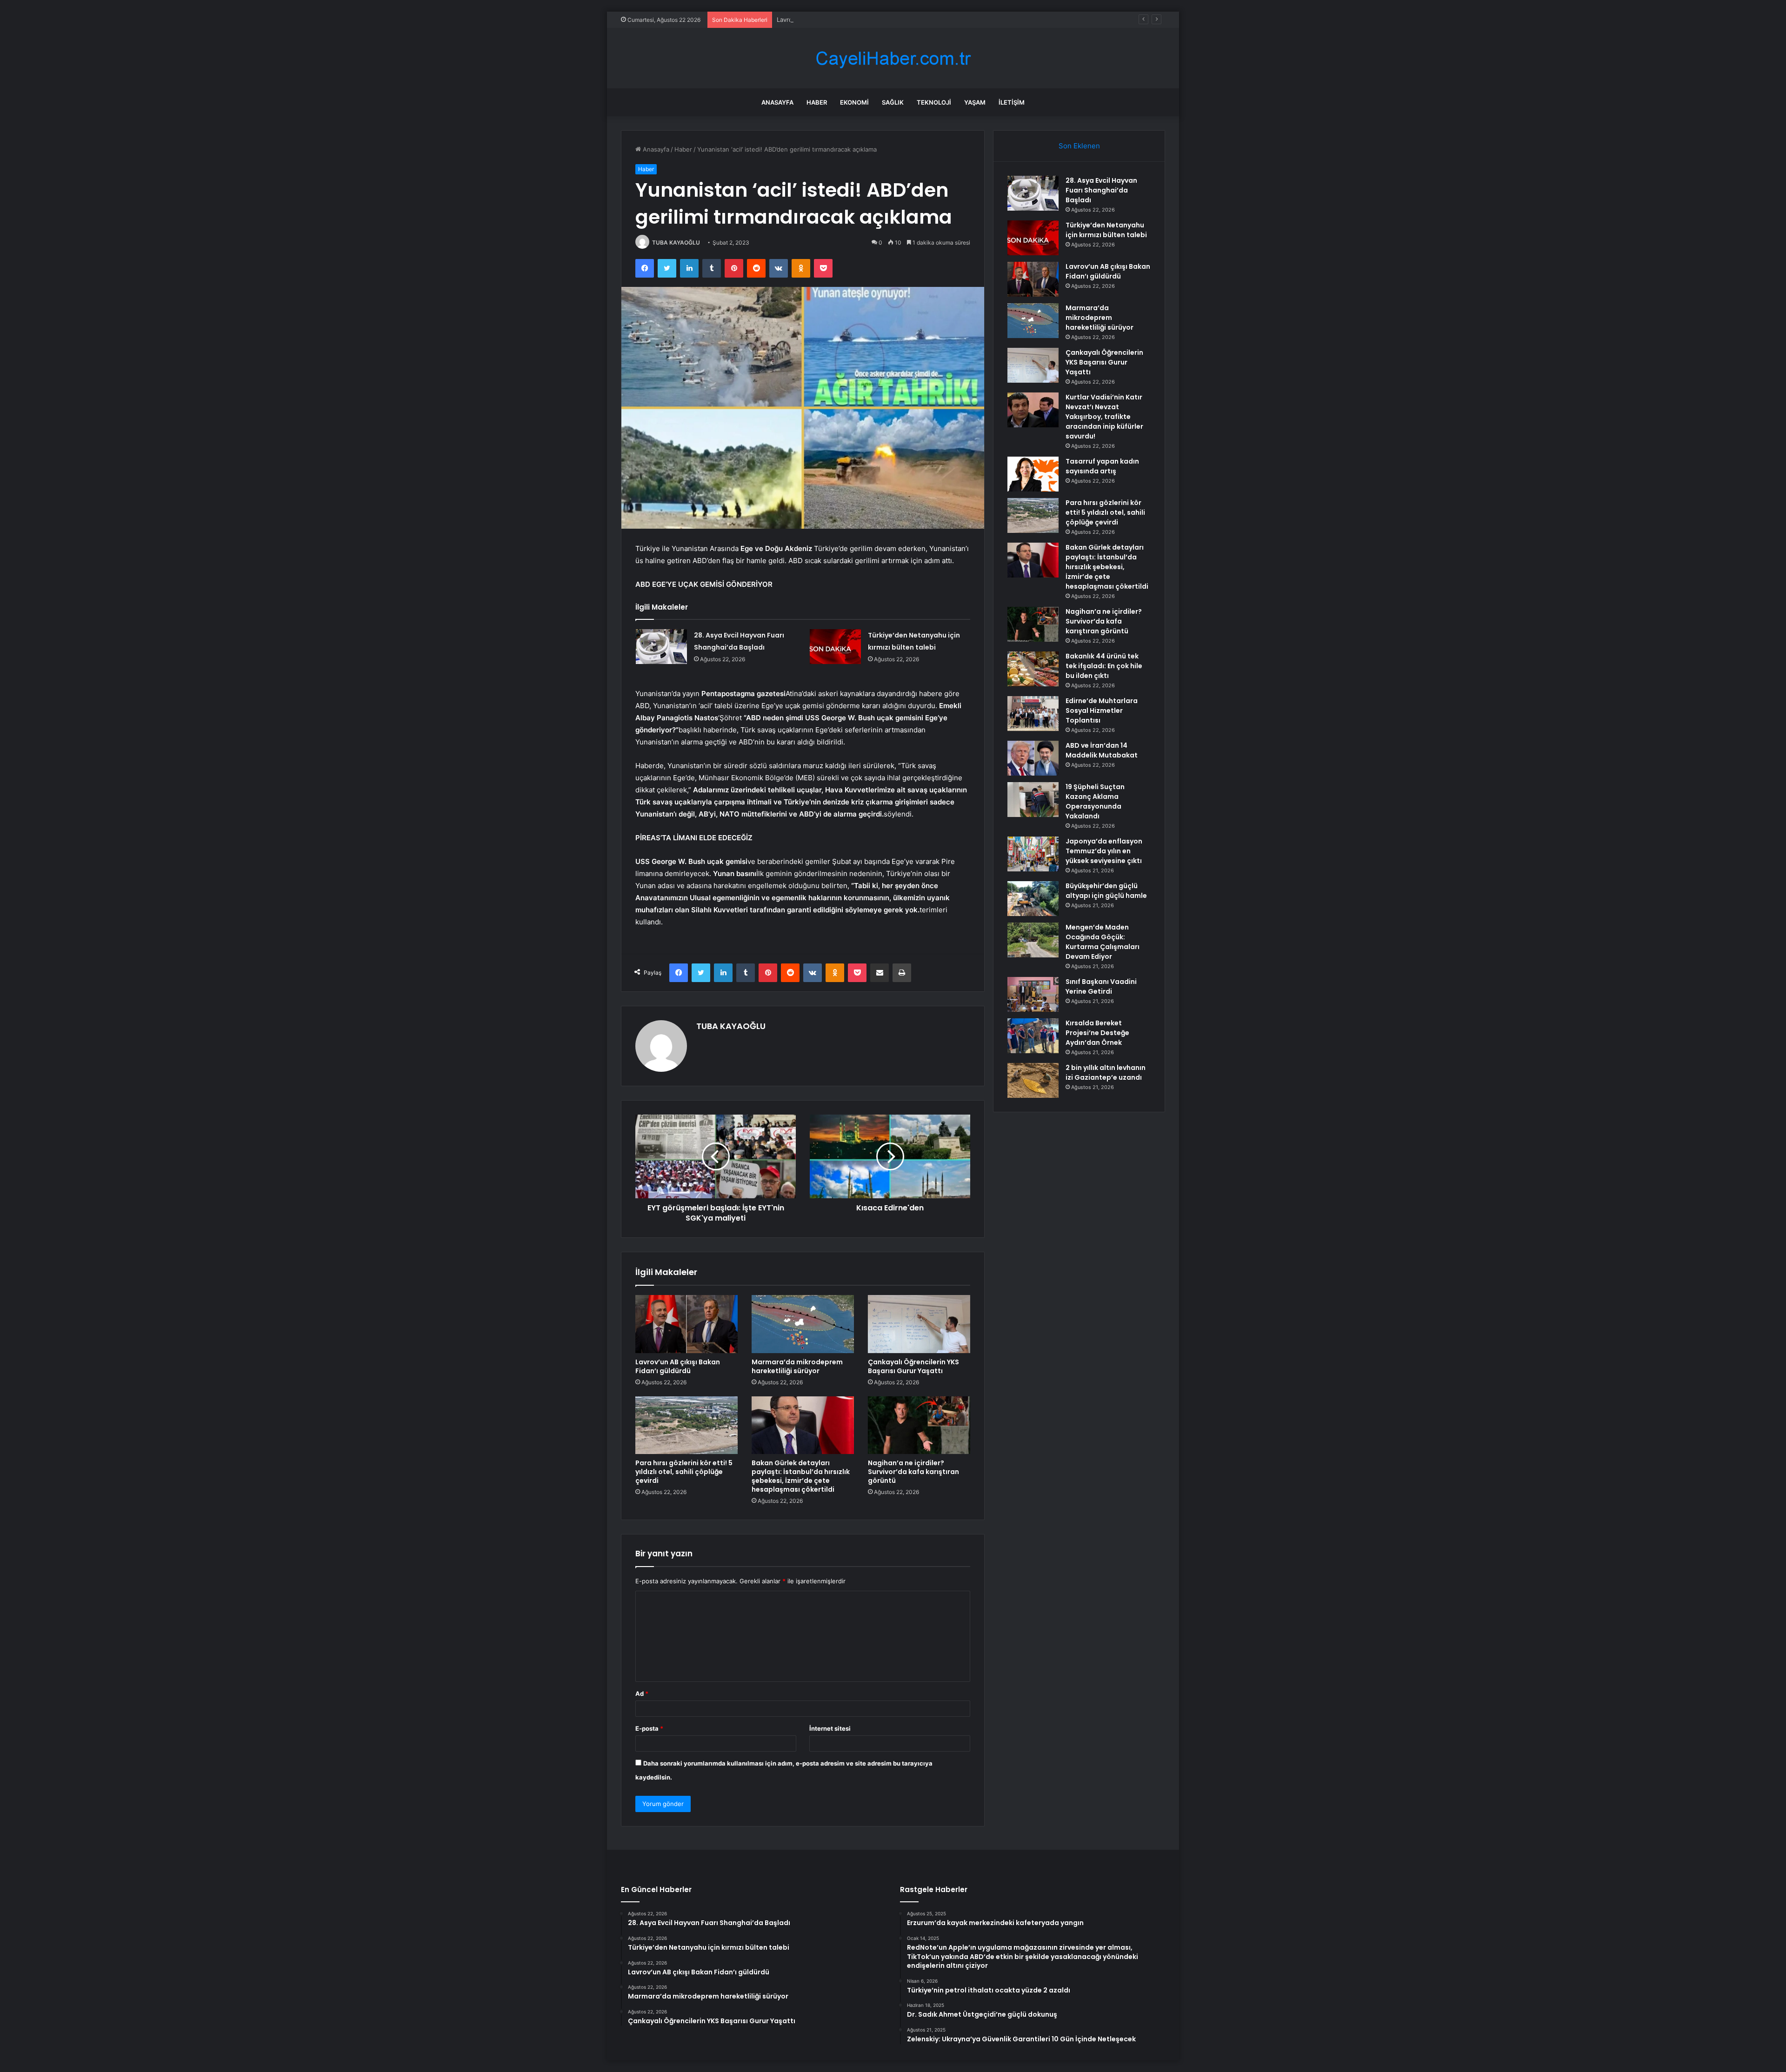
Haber (817, 102)
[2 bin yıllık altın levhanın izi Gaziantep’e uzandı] (1033, 1080)
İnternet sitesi (830, 1728)
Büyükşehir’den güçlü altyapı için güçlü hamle (1106, 891)
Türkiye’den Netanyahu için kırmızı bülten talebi (1106, 230)
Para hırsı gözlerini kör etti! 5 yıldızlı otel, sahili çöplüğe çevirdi (684, 1472)
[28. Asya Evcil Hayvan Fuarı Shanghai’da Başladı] (661, 647)
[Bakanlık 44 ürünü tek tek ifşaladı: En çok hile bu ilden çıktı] (1033, 669)
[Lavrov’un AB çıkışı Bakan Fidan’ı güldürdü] (686, 1324)
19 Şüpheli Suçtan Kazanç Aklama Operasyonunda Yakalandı (1095, 801)
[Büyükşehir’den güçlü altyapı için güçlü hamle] (1033, 899)
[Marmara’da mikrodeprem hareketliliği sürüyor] (803, 1324)
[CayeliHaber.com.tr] (893, 58)
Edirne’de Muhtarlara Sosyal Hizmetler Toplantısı (1102, 711)
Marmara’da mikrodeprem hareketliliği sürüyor (797, 1366)
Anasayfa (777, 102)
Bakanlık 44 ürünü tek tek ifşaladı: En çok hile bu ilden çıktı (1104, 666)
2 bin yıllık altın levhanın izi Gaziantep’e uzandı (1106, 1073)
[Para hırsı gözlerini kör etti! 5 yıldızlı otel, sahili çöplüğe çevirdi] (686, 1425)
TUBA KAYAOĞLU (676, 242)
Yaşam (975, 102)
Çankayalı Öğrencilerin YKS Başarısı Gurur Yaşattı (913, 1366)
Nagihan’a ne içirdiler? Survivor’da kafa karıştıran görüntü (913, 1472)
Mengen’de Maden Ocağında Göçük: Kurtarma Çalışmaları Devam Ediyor (1103, 942)
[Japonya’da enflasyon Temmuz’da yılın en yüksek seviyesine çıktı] (1033, 854)
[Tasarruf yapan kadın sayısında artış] (1033, 474)
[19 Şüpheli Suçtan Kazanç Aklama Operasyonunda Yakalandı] (1033, 800)
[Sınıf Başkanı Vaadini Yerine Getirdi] (1033, 994)
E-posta (649, 1728)
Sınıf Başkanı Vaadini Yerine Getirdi (1101, 986)
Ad (642, 1693)
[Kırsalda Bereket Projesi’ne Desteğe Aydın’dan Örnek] (1033, 1036)
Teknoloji (934, 102)
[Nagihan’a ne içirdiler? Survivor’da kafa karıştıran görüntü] (919, 1425)
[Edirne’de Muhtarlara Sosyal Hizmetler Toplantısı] (1033, 714)
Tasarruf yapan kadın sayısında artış (1102, 466)
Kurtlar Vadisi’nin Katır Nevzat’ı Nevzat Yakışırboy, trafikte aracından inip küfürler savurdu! (1104, 417)
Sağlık (893, 102)
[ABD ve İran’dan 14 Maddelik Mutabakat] (1033, 758)
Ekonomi (854, 102)
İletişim (1012, 102)
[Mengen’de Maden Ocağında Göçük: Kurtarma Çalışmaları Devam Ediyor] (1033, 940)
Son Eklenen (1079, 146)
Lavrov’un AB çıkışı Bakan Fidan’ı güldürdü (836, 20)
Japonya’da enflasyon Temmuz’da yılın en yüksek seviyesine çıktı (1104, 851)
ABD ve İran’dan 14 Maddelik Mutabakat (1102, 750)
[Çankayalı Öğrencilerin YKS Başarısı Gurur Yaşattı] (919, 1324)
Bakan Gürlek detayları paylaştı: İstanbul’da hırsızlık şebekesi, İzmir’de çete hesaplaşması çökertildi (801, 1476)
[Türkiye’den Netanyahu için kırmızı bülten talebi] (835, 647)
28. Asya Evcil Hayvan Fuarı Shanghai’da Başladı (1101, 190)
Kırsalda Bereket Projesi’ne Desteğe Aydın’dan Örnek (1097, 1033)
